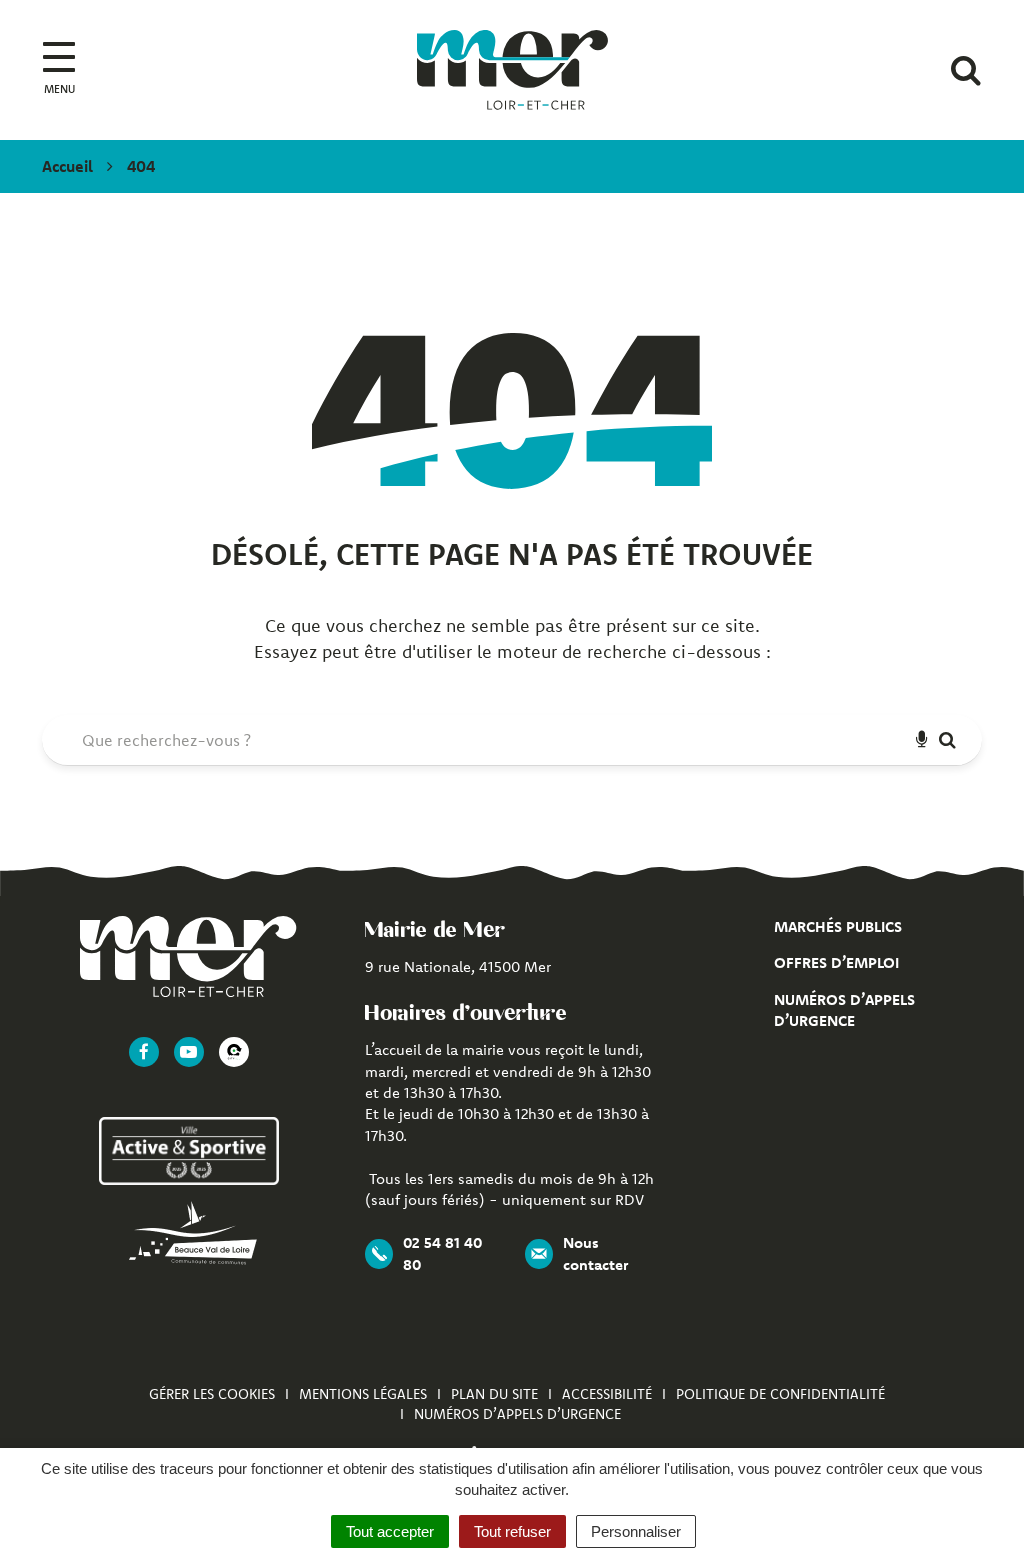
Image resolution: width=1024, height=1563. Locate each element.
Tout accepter (390, 1531)
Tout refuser (512, 1531)
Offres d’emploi (836, 962)
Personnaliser (636, 1531)
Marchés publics (838, 926)
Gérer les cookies (212, 1394)
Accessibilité (607, 1394)
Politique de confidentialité (780, 1394)
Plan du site (494, 1394)
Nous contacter (595, 1253)
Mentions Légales (363, 1394)
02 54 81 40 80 (442, 1253)
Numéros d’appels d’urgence (517, 1414)
